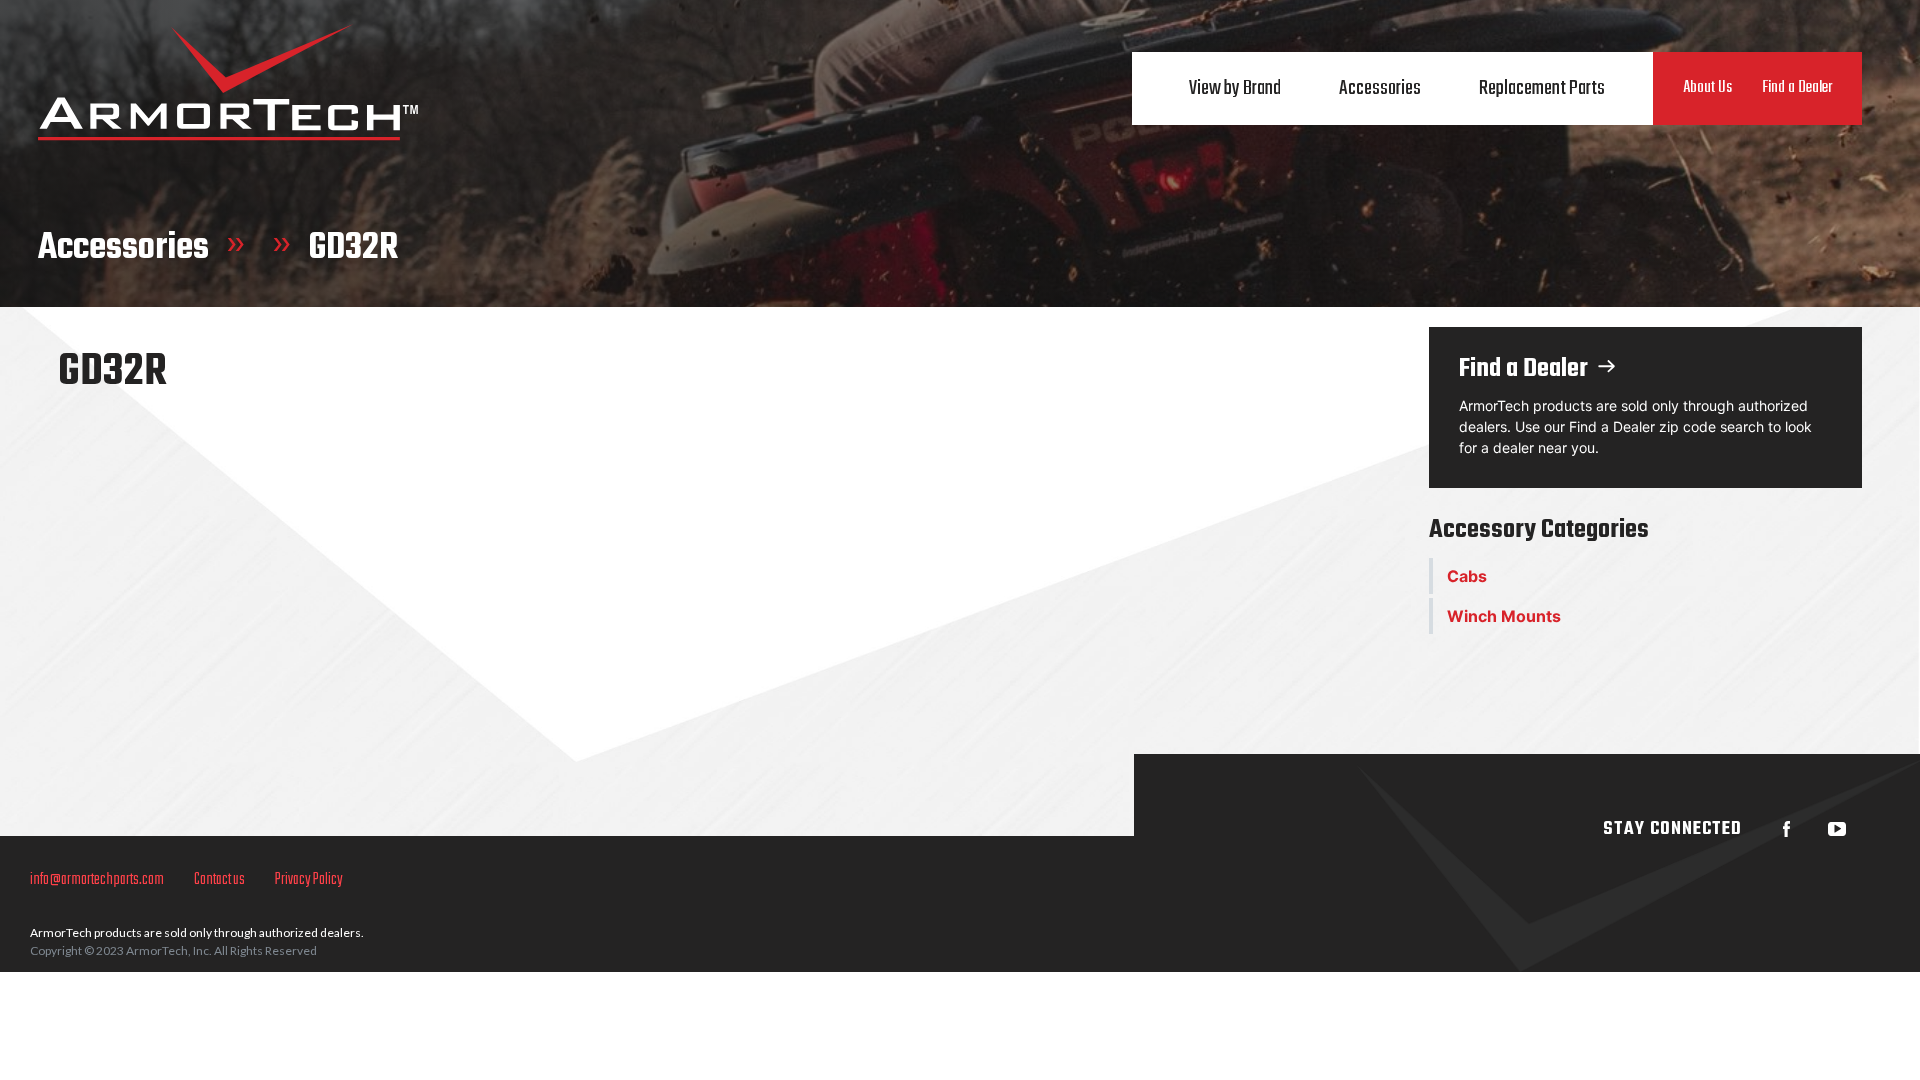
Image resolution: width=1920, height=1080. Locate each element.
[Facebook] (1787, 829)
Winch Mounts (1504, 616)
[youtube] (1837, 829)
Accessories (1380, 88)
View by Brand (1235, 88)
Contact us (219, 880)
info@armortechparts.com (97, 880)
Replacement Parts (1542, 88)
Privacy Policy (309, 880)
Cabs (1467, 576)
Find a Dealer (1797, 88)
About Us (1707, 88)
